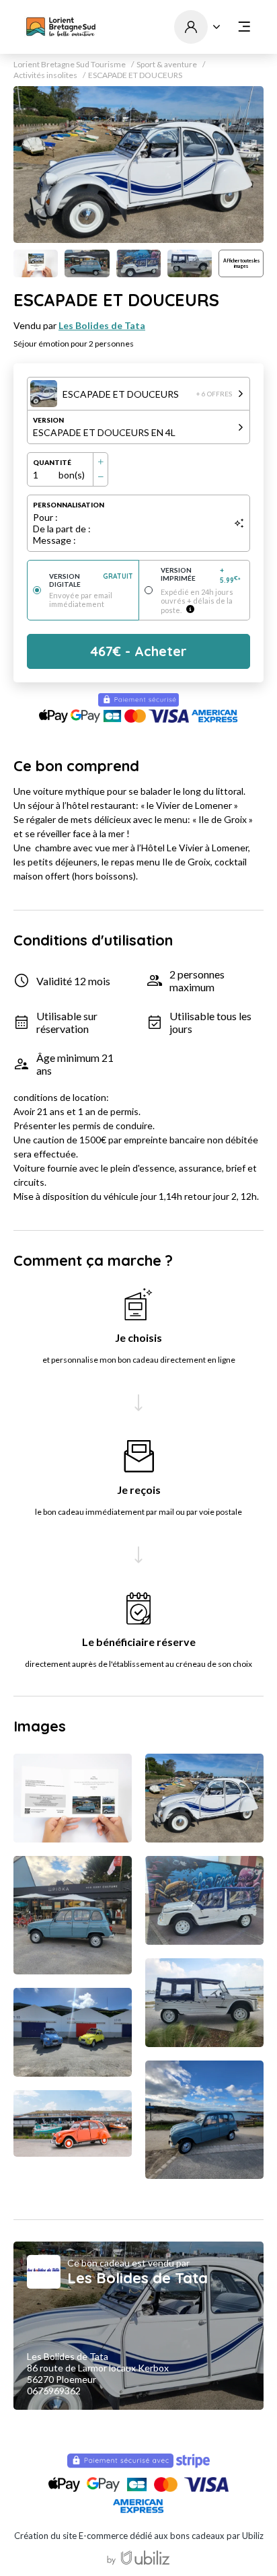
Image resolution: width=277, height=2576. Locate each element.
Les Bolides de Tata (102, 325)
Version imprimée (201, 575)
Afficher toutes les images (241, 263)
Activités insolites (45, 75)
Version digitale (91, 580)
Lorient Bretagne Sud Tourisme (70, 65)
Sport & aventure (167, 65)
